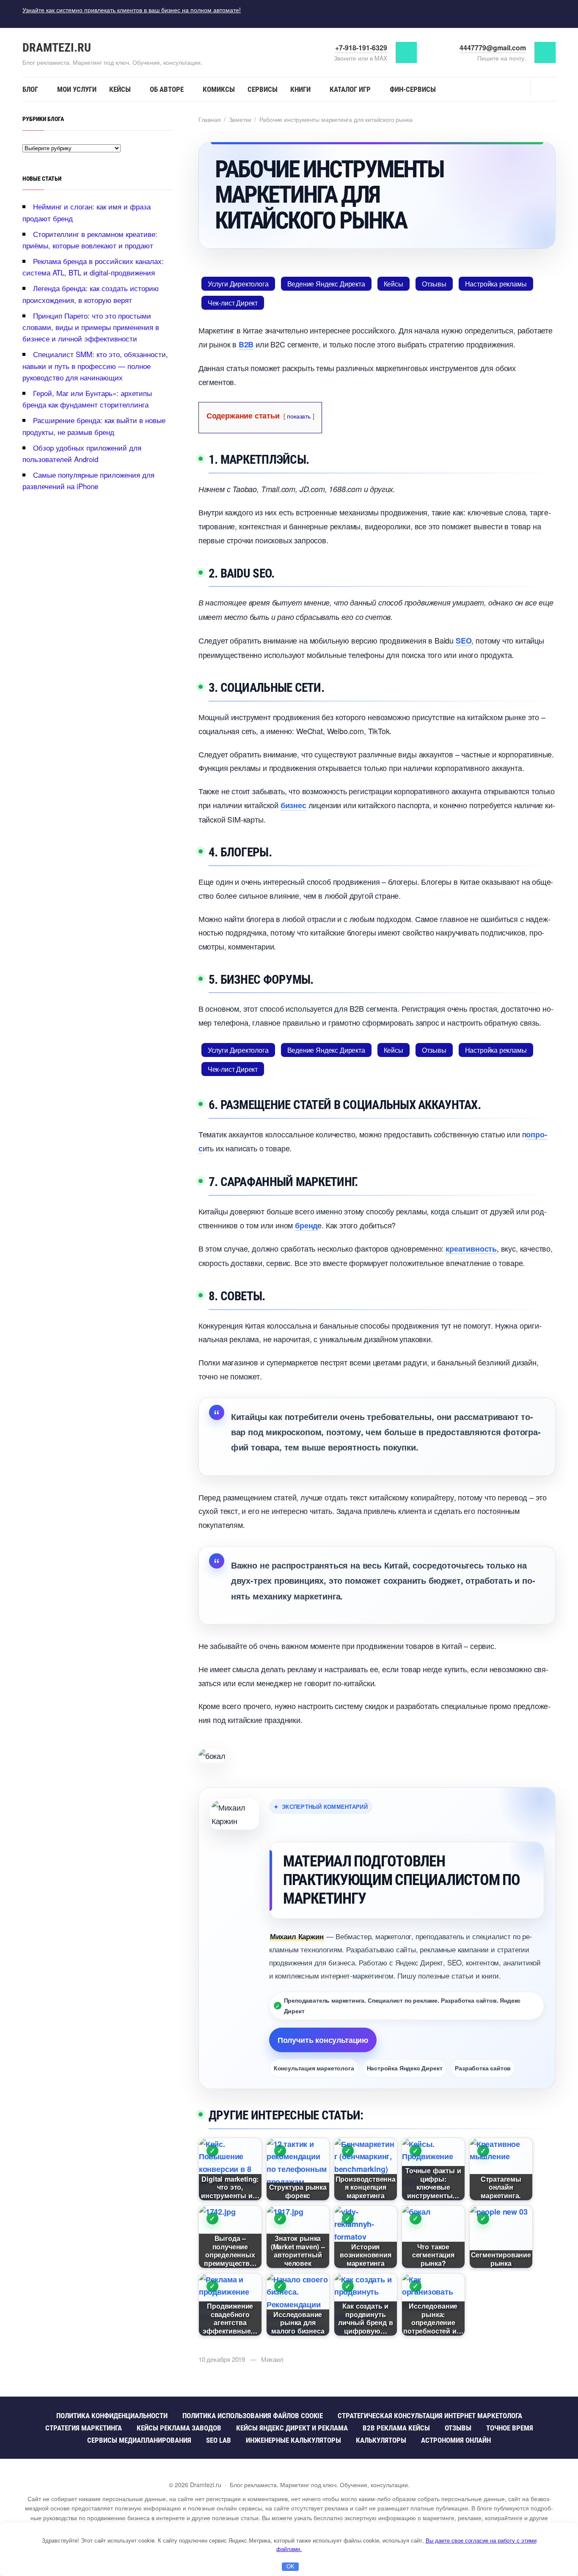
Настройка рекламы (496, 284)
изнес (293, 805)
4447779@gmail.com (493, 48)
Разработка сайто (483, 2068)
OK (290, 2566)
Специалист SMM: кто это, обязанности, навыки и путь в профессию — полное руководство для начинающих (95, 365)
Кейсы (394, 284)
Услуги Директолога (238, 284)
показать (299, 416)
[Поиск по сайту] (543, 88)
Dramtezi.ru (57, 48)
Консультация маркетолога (314, 2068)
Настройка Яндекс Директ (405, 2068)
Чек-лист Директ (233, 303)
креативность (471, 1249)
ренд (306, 1225)
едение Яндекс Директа (326, 284)
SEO (464, 641)
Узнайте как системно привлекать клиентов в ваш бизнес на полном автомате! (132, 10)
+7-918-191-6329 (361, 48)
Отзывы (434, 284)
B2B (246, 344)
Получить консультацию (323, 2040)
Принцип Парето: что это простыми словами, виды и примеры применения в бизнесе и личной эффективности (91, 327)
